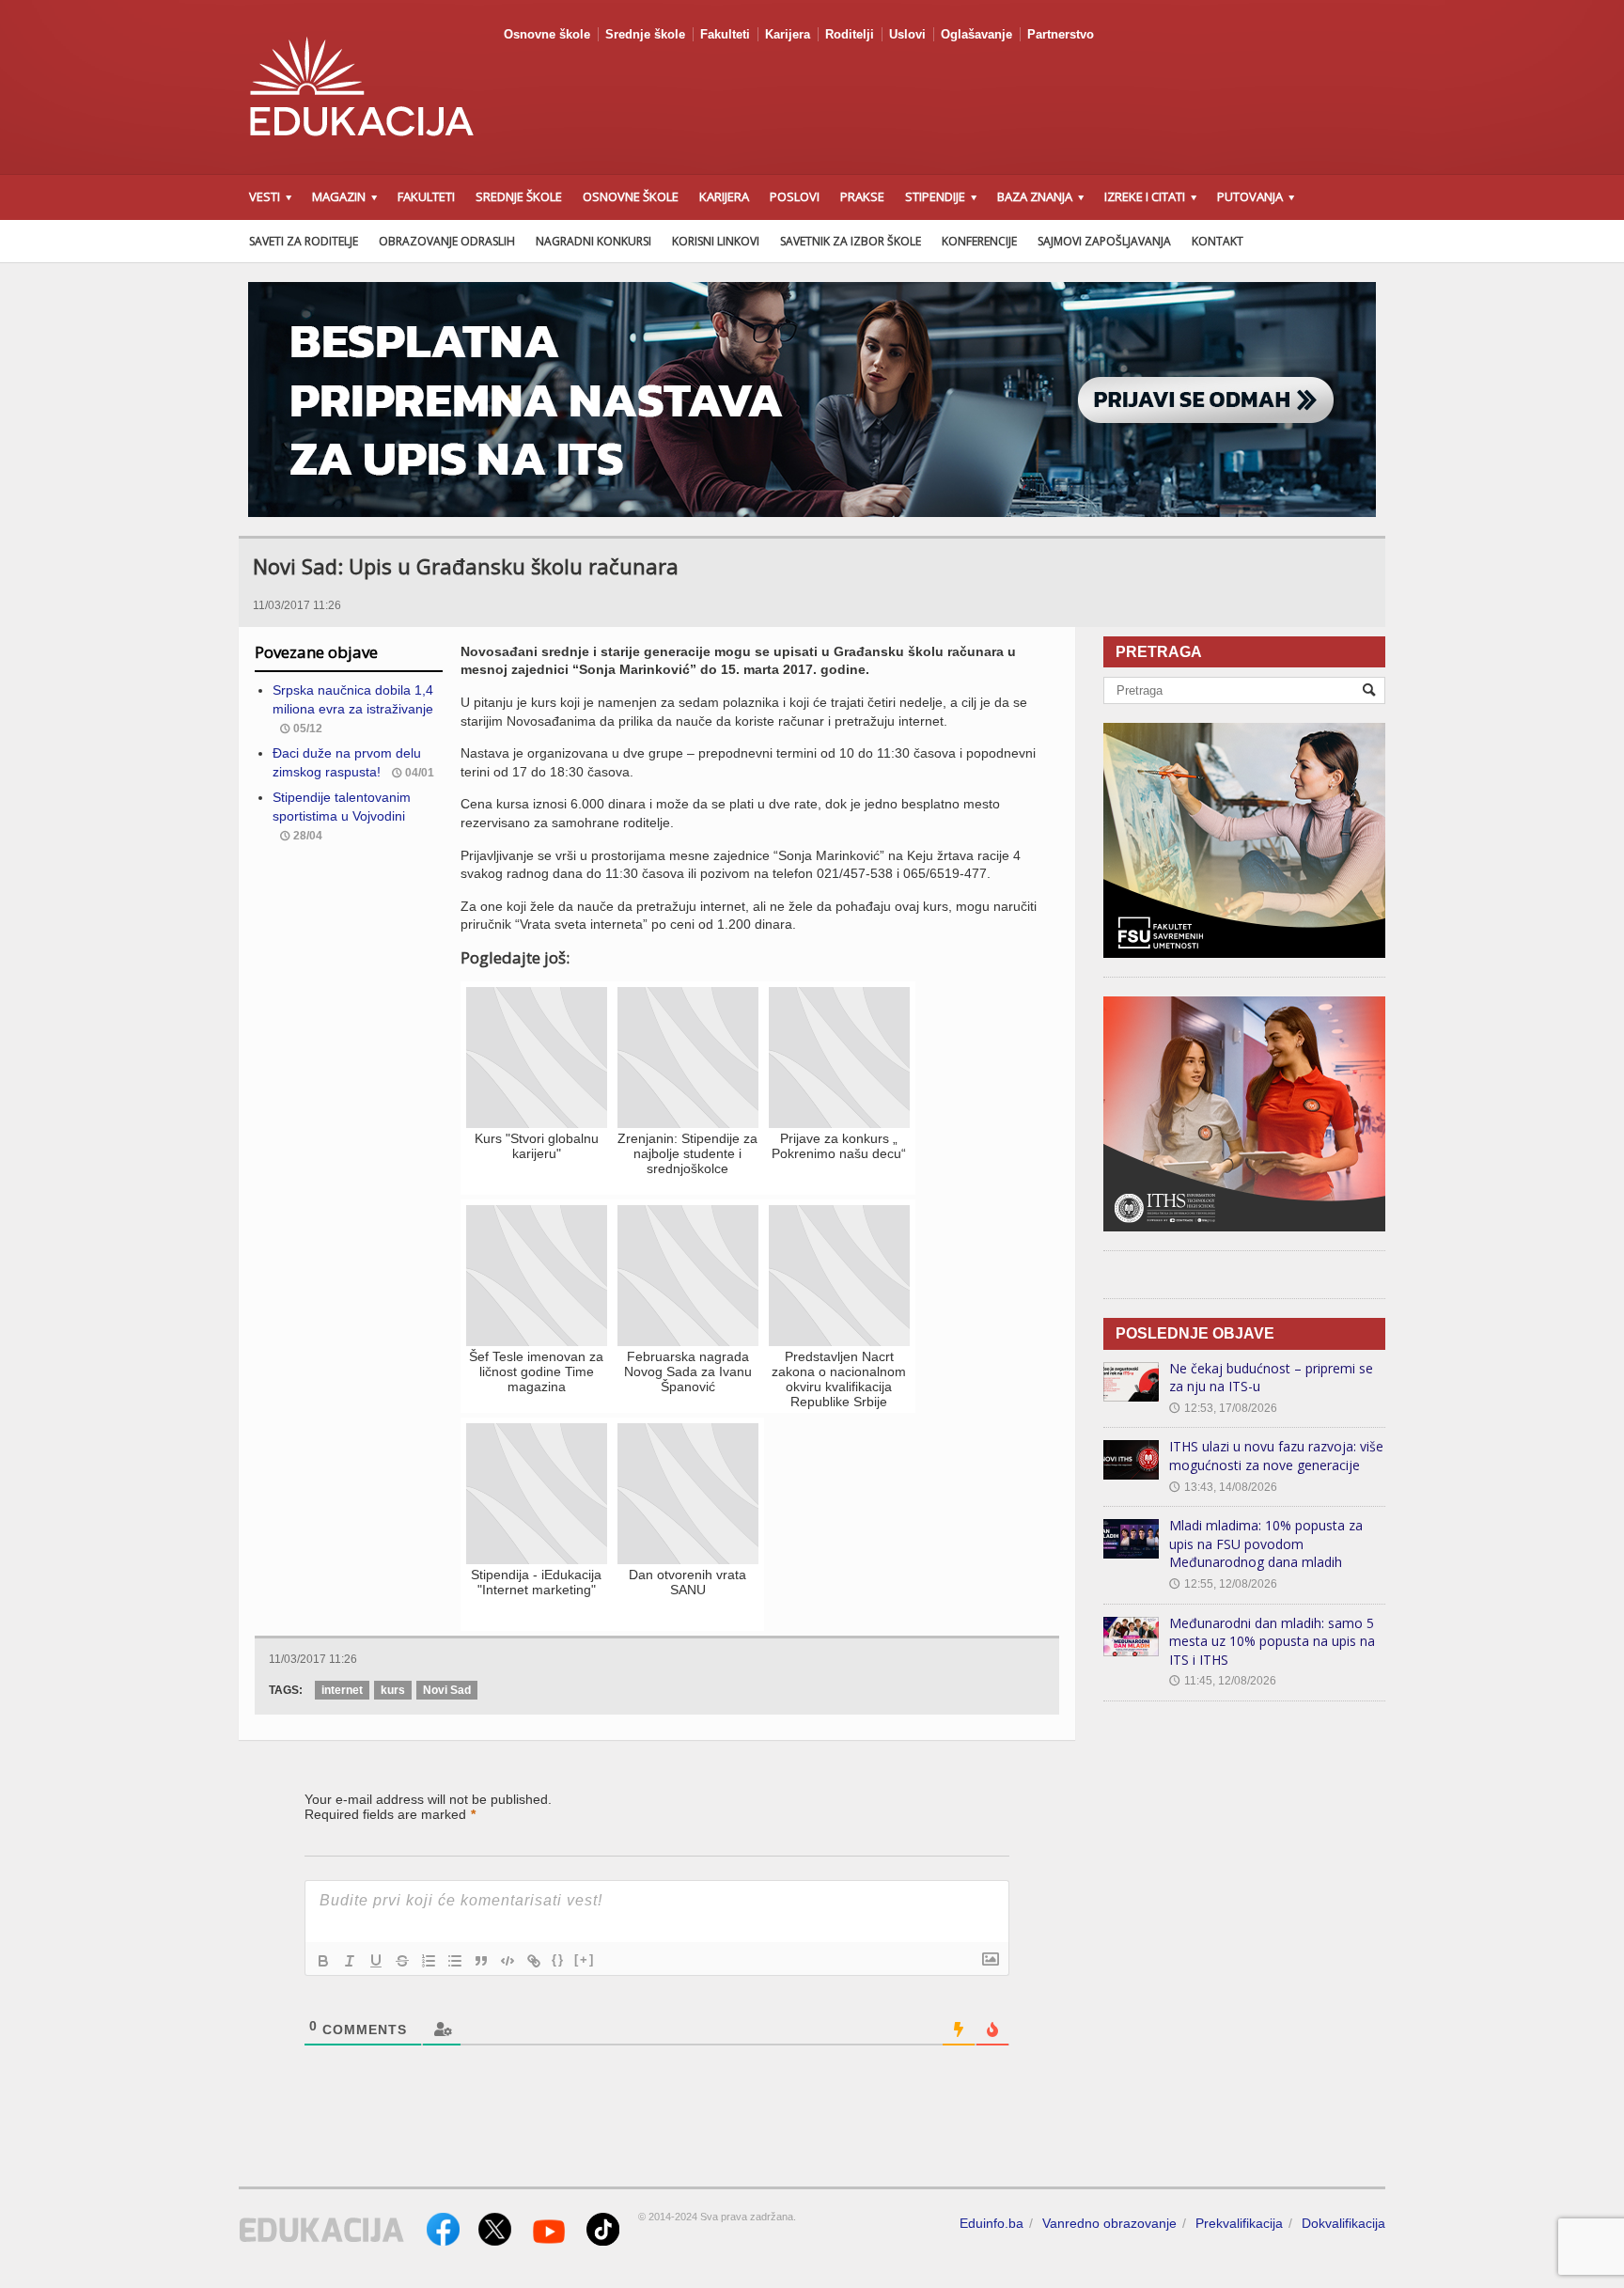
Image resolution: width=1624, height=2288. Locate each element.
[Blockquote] (481, 1961)
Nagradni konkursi (593, 241)
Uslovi (907, 34)
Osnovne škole (547, 34)
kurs (393, 1690)
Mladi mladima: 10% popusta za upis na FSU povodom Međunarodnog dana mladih (1266, 1544)
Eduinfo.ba (992, 2223)
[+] (585, 1959)
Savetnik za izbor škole (851, 241)
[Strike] (402, 1961)
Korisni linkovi (716, 241)
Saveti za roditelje (304, 241)
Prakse (862, 196)
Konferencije (979, 241)
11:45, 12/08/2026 (1223, 1681)
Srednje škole (645, 34)
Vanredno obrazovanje (1109, 2223)
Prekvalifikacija (1239, 2223)
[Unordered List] (455, 1961)
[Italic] (350, 1961)
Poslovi (795, 196)
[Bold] (323, 1961)
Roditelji (850, 34)
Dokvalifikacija (1343, 2223)
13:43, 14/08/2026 (1223, 1487)
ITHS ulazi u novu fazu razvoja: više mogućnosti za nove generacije (1276, 1456)
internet (342, 1690)
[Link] (534, 1961)
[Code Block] (507, 1961)
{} (558, 1959)
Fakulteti (725, 34)
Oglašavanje (976, 34)
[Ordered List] (429, 1961)
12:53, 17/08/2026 (1223, 1408)
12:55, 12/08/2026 (1223, 1584)
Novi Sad (447, 1690)
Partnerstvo (1061, 34)
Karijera (788, 34)
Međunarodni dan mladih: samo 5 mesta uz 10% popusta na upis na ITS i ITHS (1272, 1641)
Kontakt (1218, 241)
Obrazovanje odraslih (447, 241)
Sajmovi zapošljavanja (1104, 241)
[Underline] (376, 1961)
